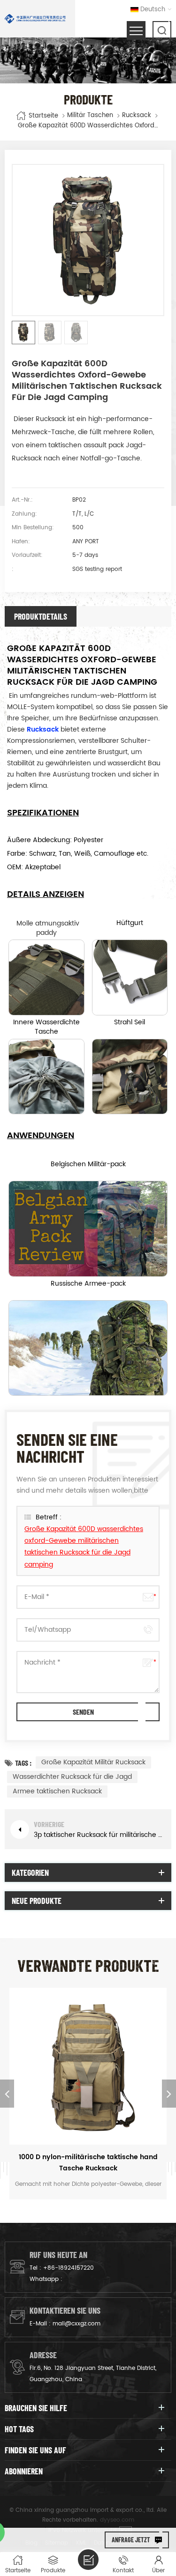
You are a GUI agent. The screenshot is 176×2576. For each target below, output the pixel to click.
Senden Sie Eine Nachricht (88, 2560)
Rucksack (137, 116)
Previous (7, 2094)
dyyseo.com (117, 2520)
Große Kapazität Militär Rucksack (93, 1762)
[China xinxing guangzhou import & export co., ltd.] (35, 19)
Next (169, 2094)
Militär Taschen (90, 116)
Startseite (43, 115)
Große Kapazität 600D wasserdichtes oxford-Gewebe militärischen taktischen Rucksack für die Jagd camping (84, 1547)
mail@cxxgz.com (77, 2324)
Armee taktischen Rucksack (57, 1791)
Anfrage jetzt (131, 2540)
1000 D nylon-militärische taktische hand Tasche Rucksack (88, 2163)
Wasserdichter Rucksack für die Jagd (72, 1777)
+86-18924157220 (69, 2268)
